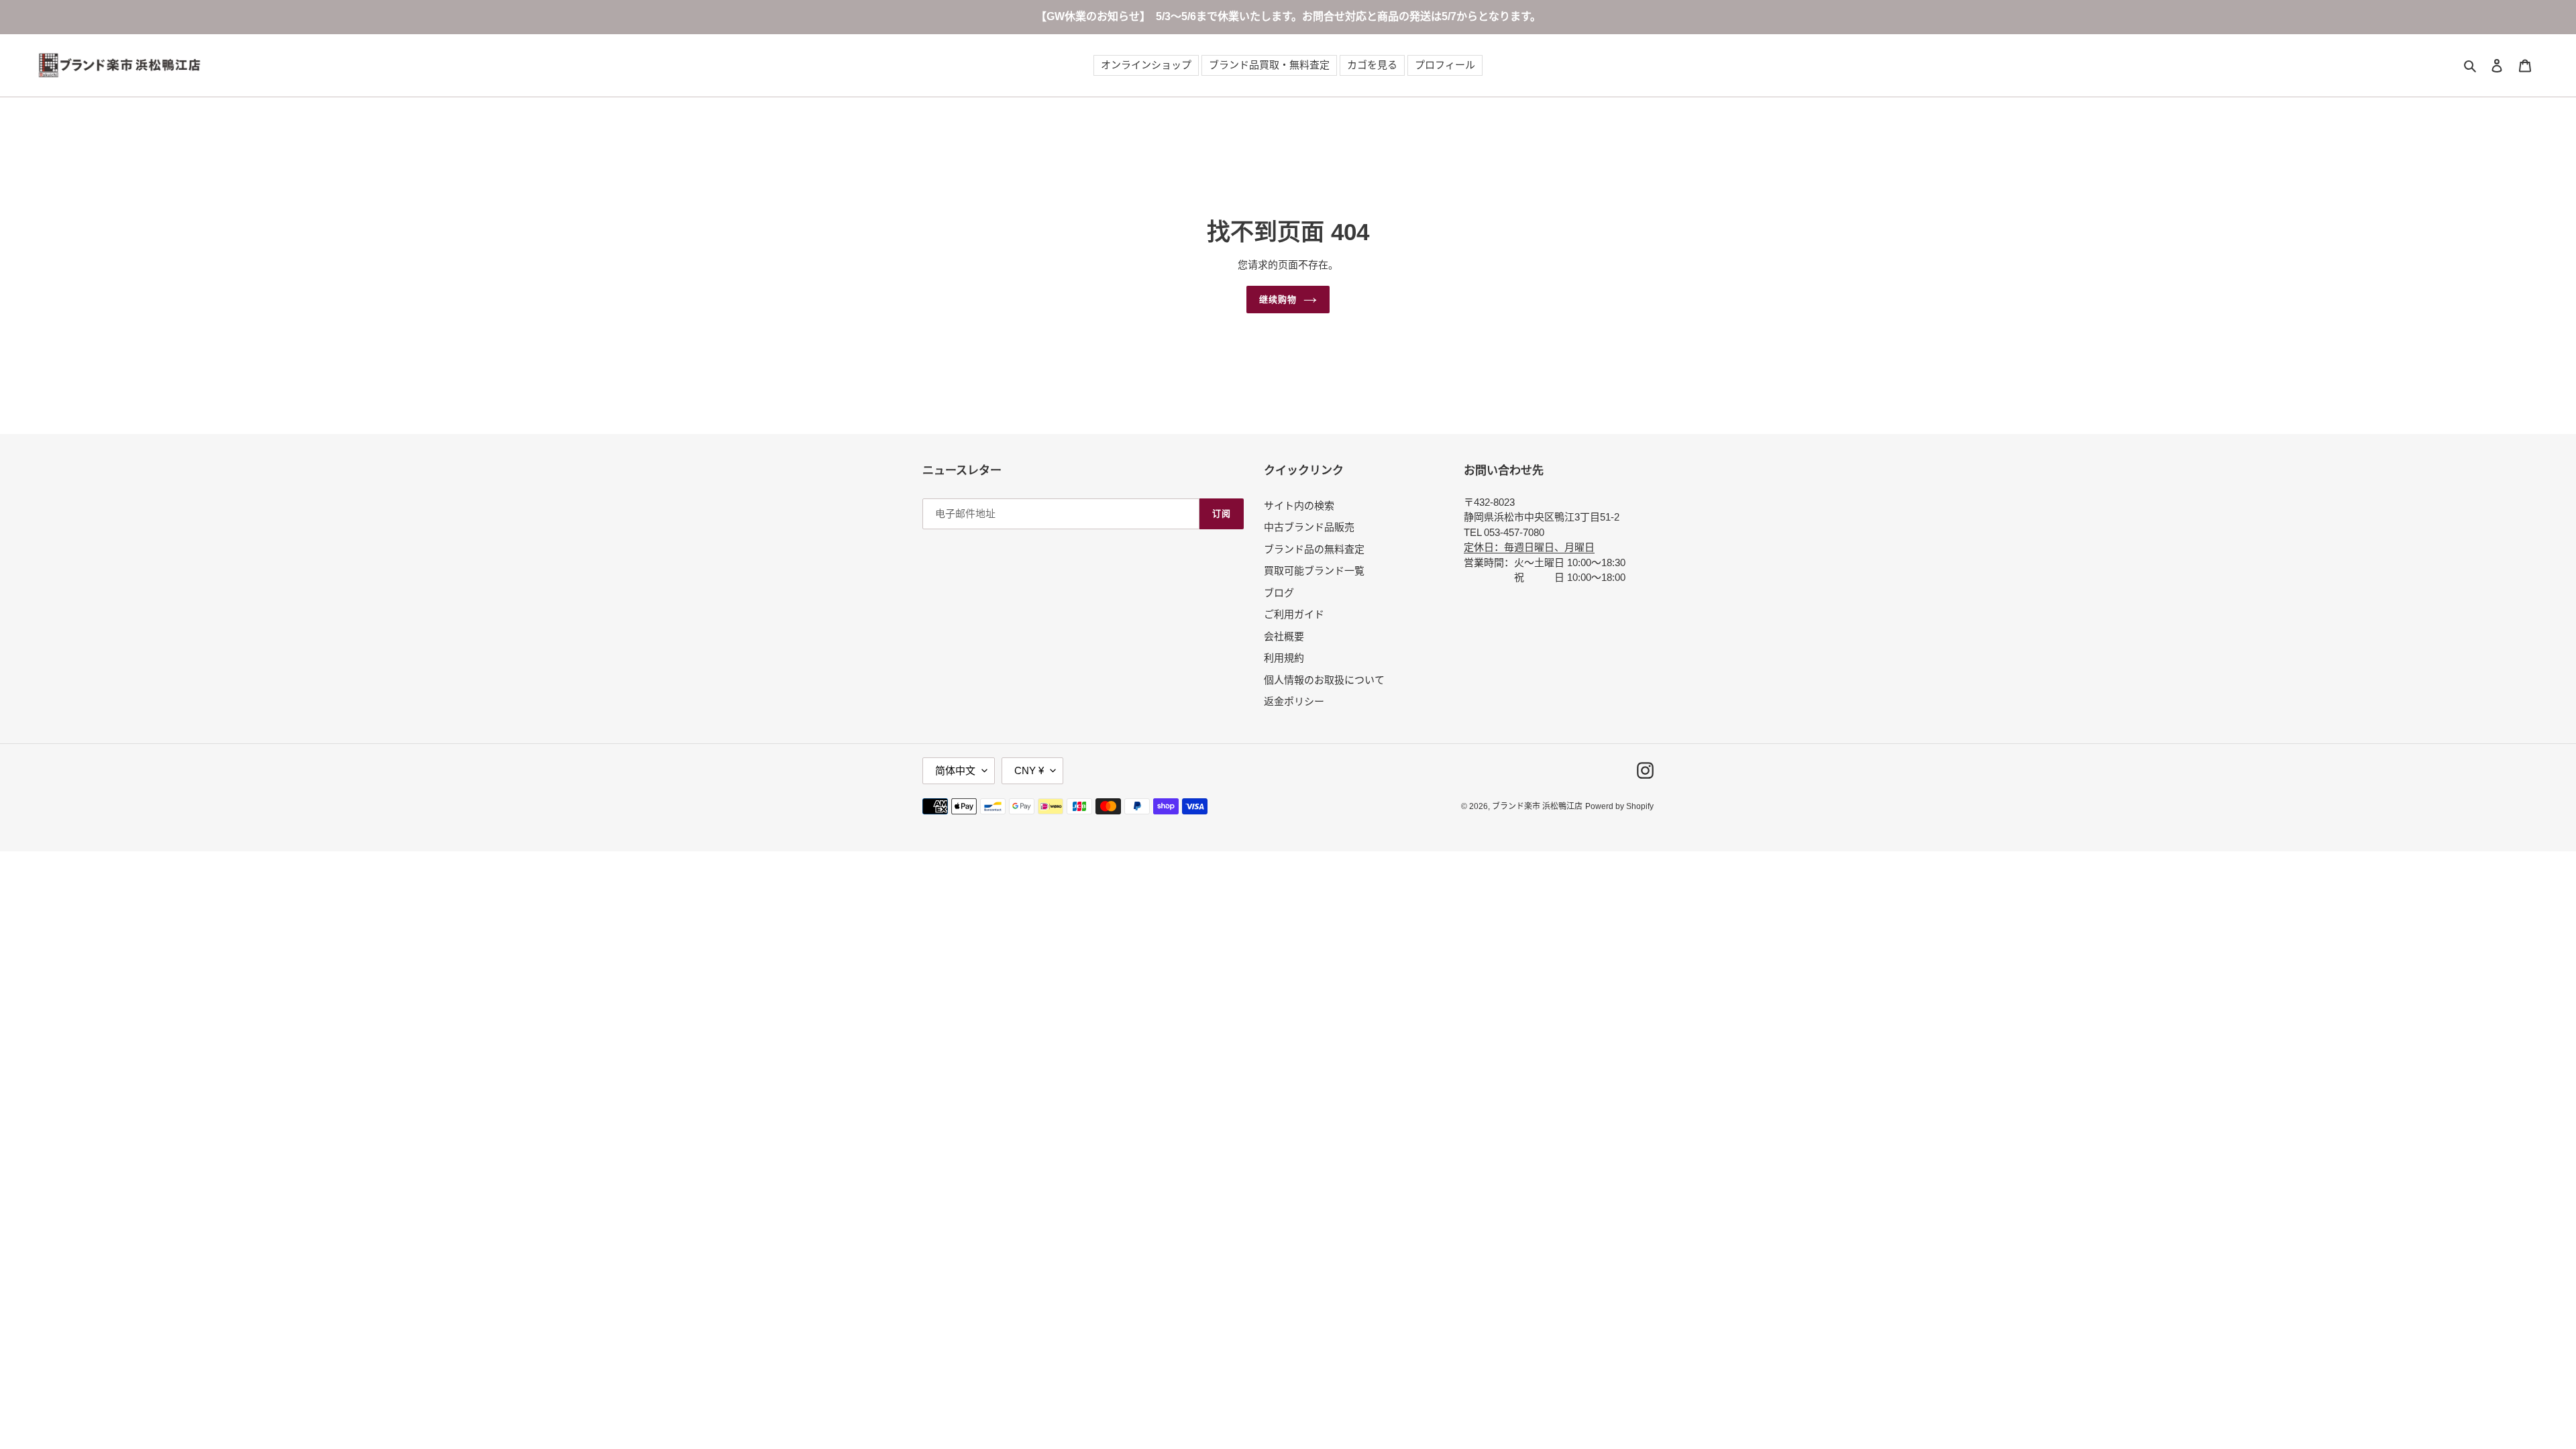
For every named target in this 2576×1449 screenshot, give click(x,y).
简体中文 (955, 770)
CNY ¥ (1029, 770)
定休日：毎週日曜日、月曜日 (1529, 547)
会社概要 (1284, 636)
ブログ (1279, 593)
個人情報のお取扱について (1324, 680)
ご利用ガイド (1294, 614)
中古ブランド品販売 (1309, 527)
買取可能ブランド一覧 (1314, 571)
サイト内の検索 (1299, 505)
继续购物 (1278, 300)
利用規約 (1284, 658)
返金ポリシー (1294, 701)
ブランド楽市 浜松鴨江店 (1537, 806)
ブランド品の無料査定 (1314, 549)
